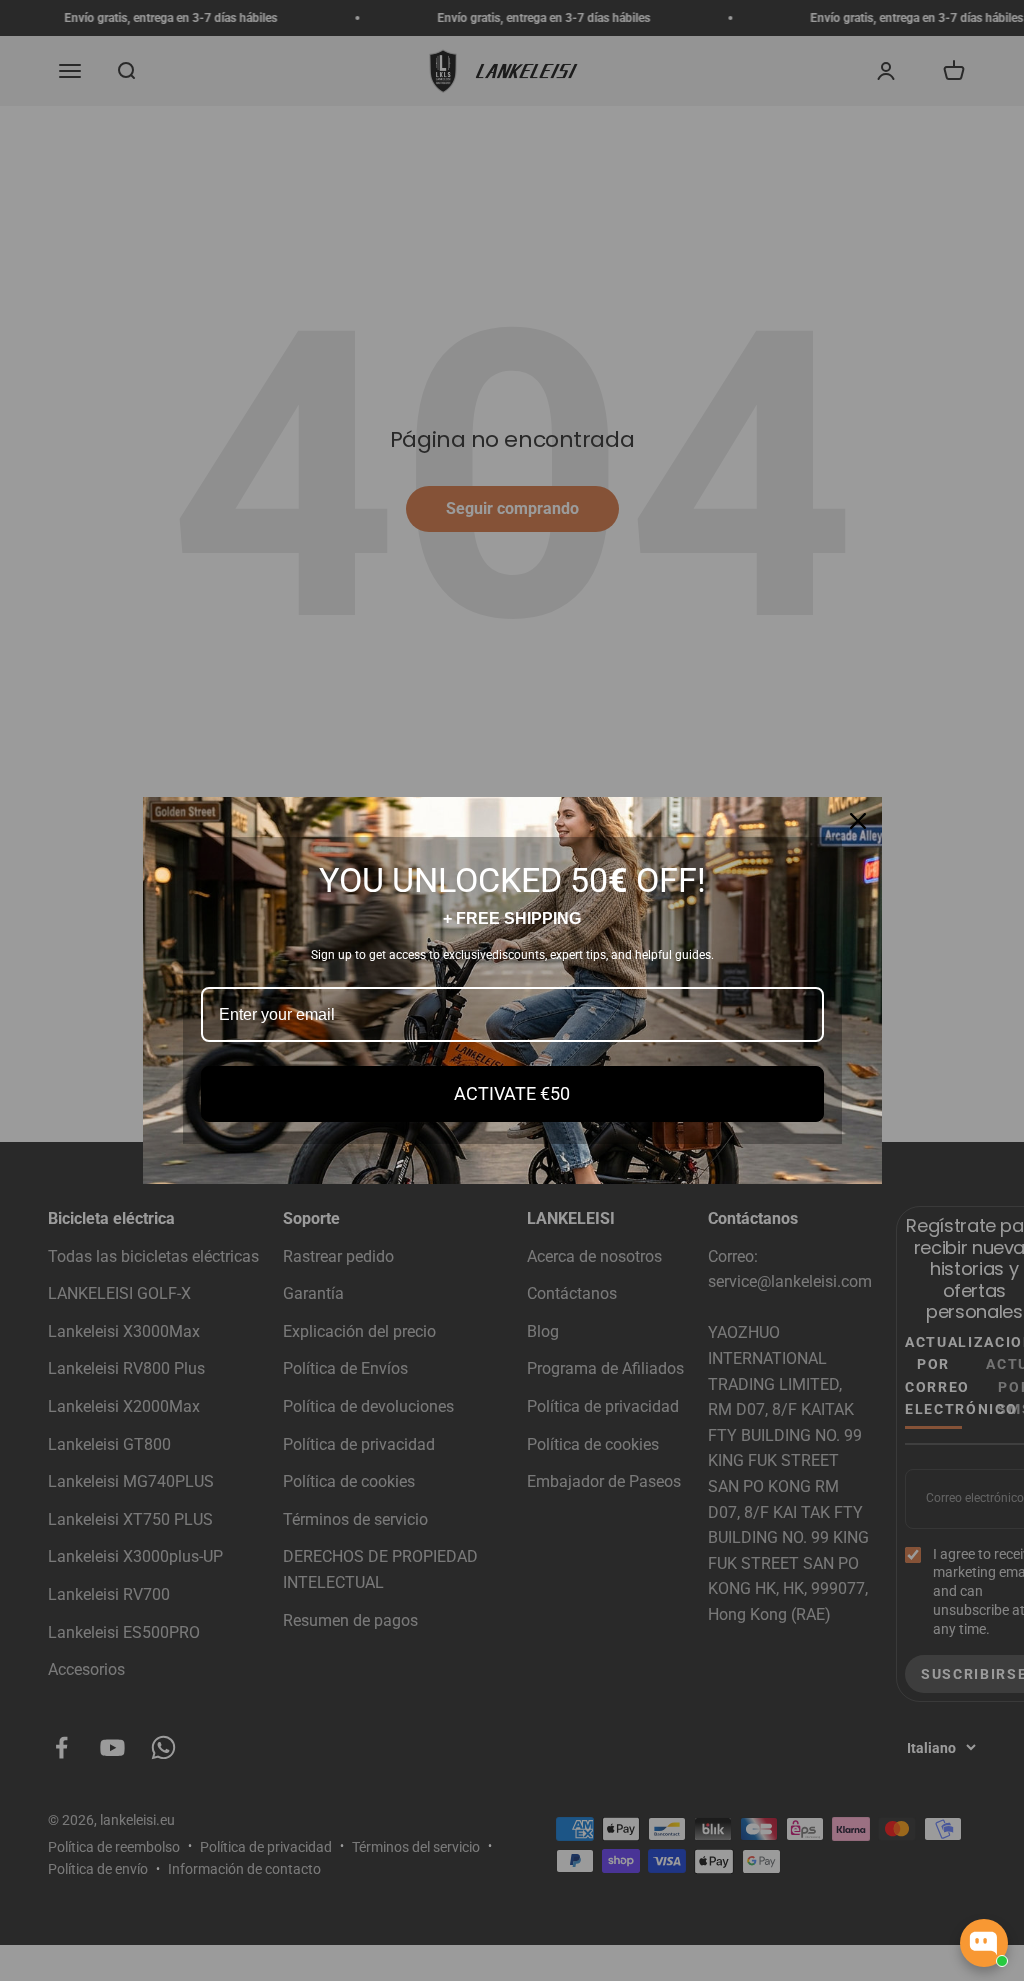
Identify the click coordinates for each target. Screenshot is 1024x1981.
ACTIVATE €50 (512, 1093)
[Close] (858, 821)
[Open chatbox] (984, 1943)
